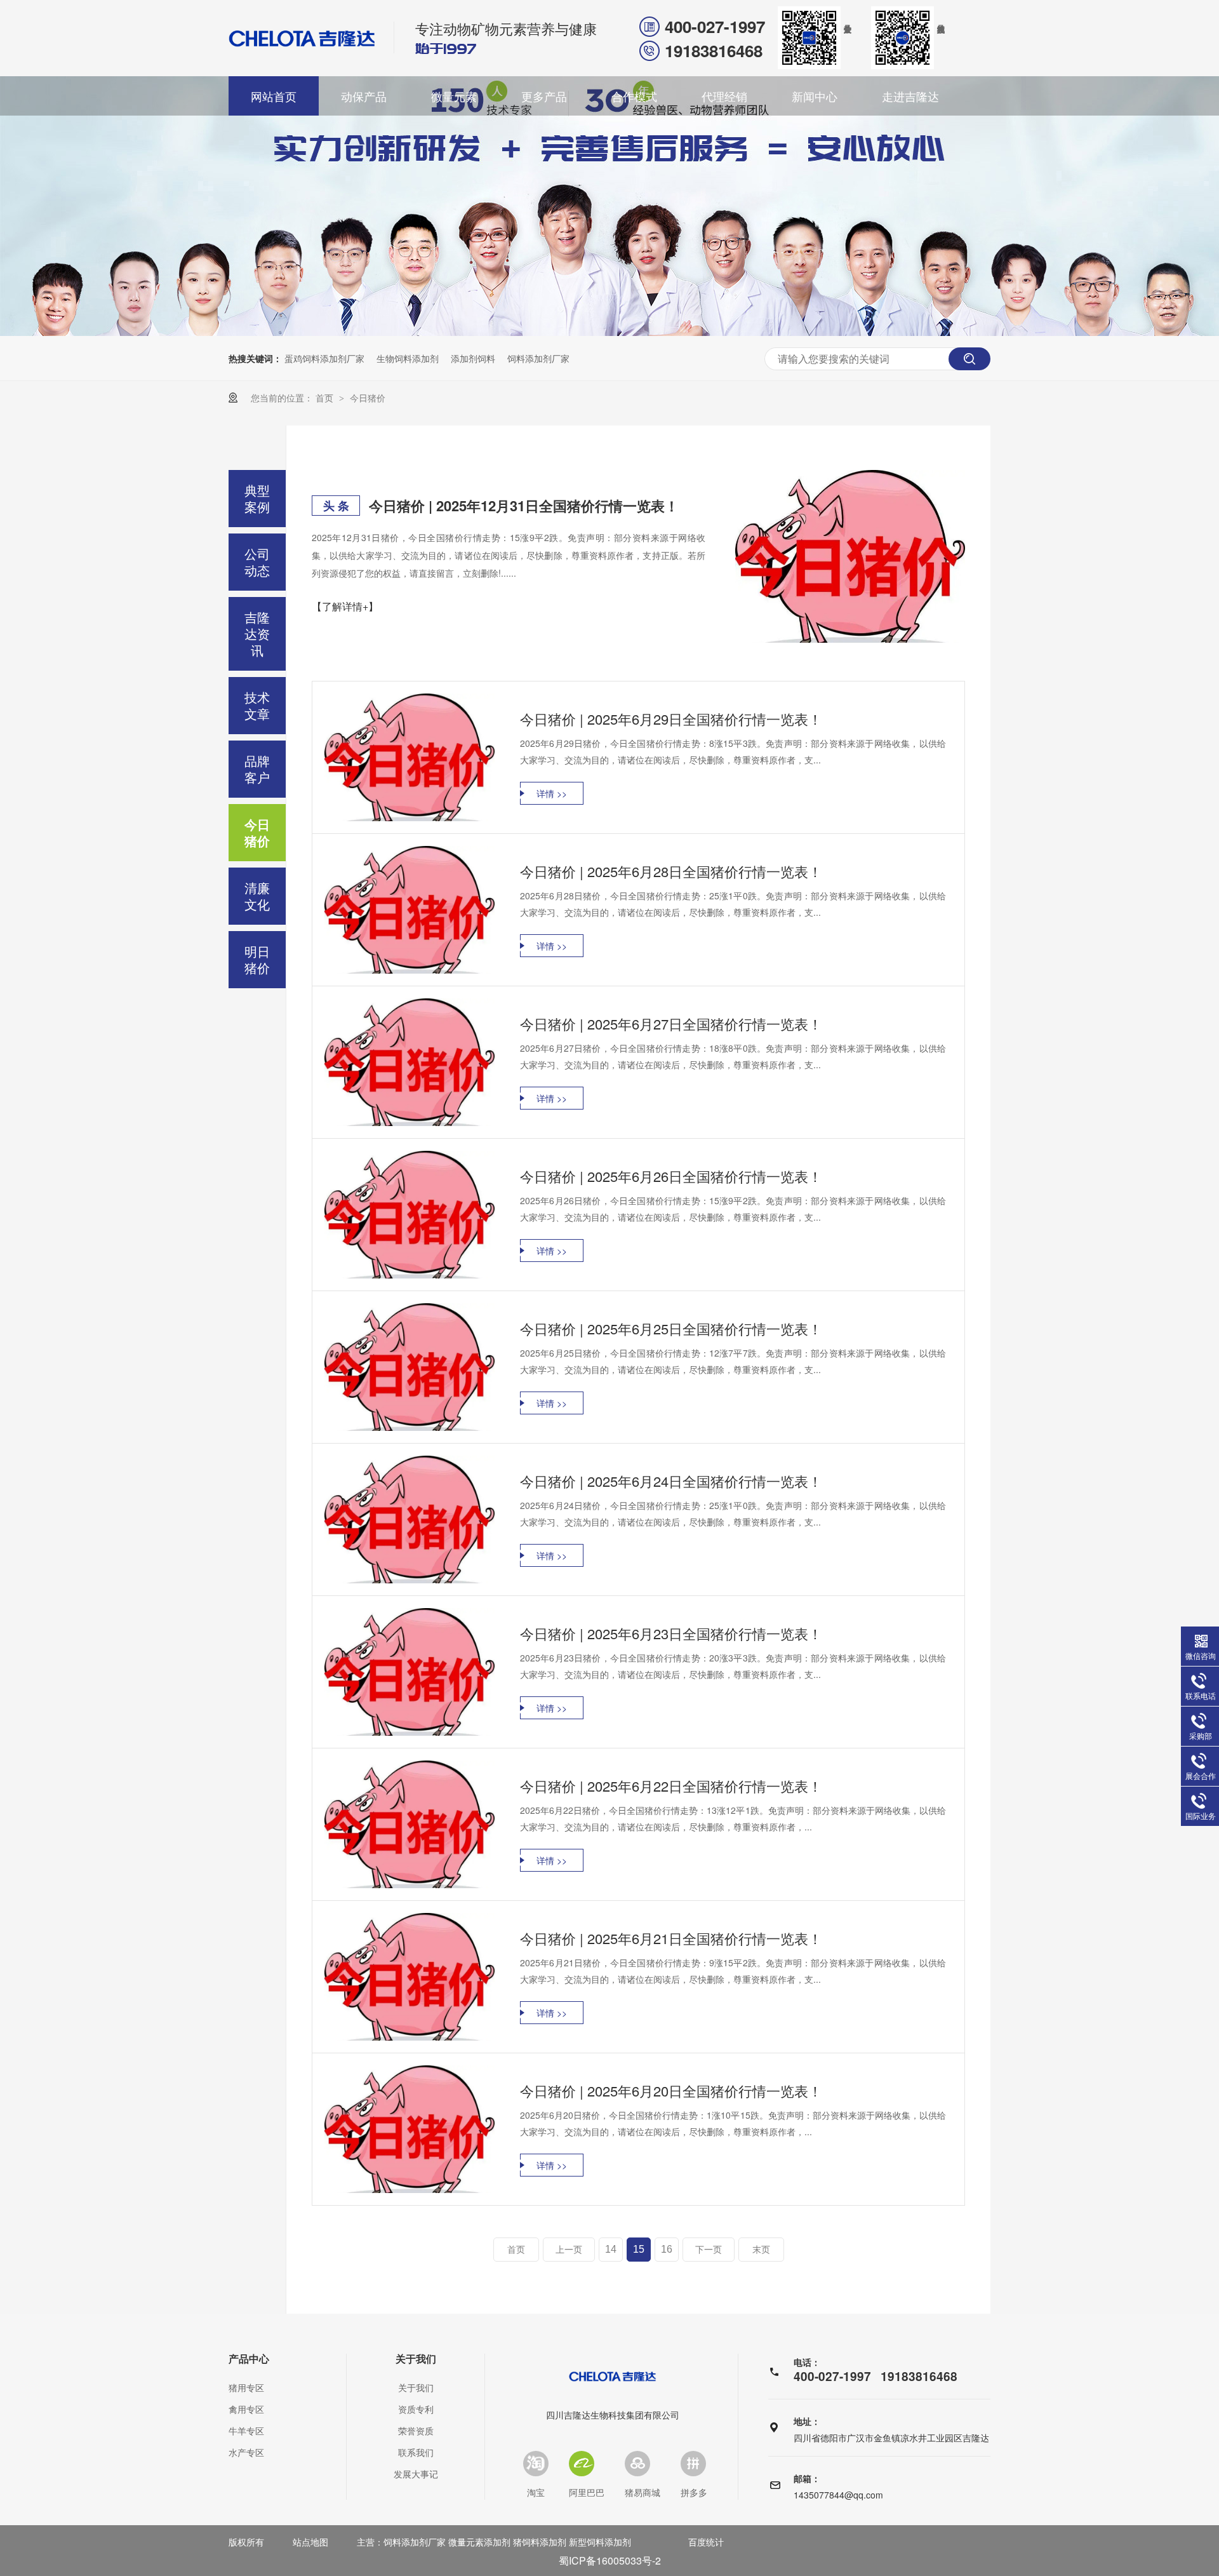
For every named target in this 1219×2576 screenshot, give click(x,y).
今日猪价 (368, 398)
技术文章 (257, 705)
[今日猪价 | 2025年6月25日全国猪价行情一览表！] (410, 1367)
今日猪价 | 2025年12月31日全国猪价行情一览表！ (524, 506)
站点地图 (310, 2542)
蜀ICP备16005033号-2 (610, 2560)
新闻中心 (815, 96)
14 (611, 2249)
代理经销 (724, 96)
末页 (761, 2250)
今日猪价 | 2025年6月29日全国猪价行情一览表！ (671, 719)
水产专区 (246, 2452)
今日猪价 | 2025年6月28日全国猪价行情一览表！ (671, 871)
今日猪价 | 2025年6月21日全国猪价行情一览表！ (671, 1938)
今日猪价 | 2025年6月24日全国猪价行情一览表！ (671, 1481)
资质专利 (416, 2409)
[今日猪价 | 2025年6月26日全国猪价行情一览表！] (410, 1215)
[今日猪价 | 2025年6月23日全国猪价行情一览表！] (410, 1672)
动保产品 (364, 96)
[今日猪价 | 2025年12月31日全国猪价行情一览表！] (850, 556)
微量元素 (454, 96)
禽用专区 (246, 2409)
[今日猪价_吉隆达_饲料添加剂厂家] (302, 38)
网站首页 (274, 96)
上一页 (569, 2250)
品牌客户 (257, 769)
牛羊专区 (246, 2431)
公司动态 (257, 562)
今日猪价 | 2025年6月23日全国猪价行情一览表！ (671, 1633)
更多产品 (544, 96)
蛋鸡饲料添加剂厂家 (324, 358)
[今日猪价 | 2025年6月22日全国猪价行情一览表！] (410, 1824)
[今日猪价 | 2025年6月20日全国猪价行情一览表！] (410, 2129)
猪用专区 (246, 2387)
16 (667, 2249)
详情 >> (552, 793)
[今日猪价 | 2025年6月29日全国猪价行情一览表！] (410, 757)
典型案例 (257, 498)
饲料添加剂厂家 (538, 358)
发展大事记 (416, 2474)
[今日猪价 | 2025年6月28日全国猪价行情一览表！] (410, 910)
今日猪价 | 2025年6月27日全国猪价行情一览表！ (671, 1023)
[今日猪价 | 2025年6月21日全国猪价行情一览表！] (410, 1977)
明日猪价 (257, 959)
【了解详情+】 (345, 606)
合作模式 (634, 96)
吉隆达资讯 (257, 634)
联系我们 (416, 2452)
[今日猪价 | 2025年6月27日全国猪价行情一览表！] (410, 1062)
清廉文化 (257, 896)
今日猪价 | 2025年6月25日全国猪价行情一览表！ (671, 1328)
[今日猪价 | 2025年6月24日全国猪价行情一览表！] (410, 1519)
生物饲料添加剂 (408, 358)
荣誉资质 (416, 2431)
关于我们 (416, 2359)
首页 (326, 398)
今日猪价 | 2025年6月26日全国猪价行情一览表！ (671, 1176)
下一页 (709, 2250)
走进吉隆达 (910, 96)
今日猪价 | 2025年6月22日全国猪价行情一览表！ (671, 1786)
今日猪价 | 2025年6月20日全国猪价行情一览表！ (671, 2090)
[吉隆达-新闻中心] (609, 332)
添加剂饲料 (473, 358)
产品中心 (249, 2359)
